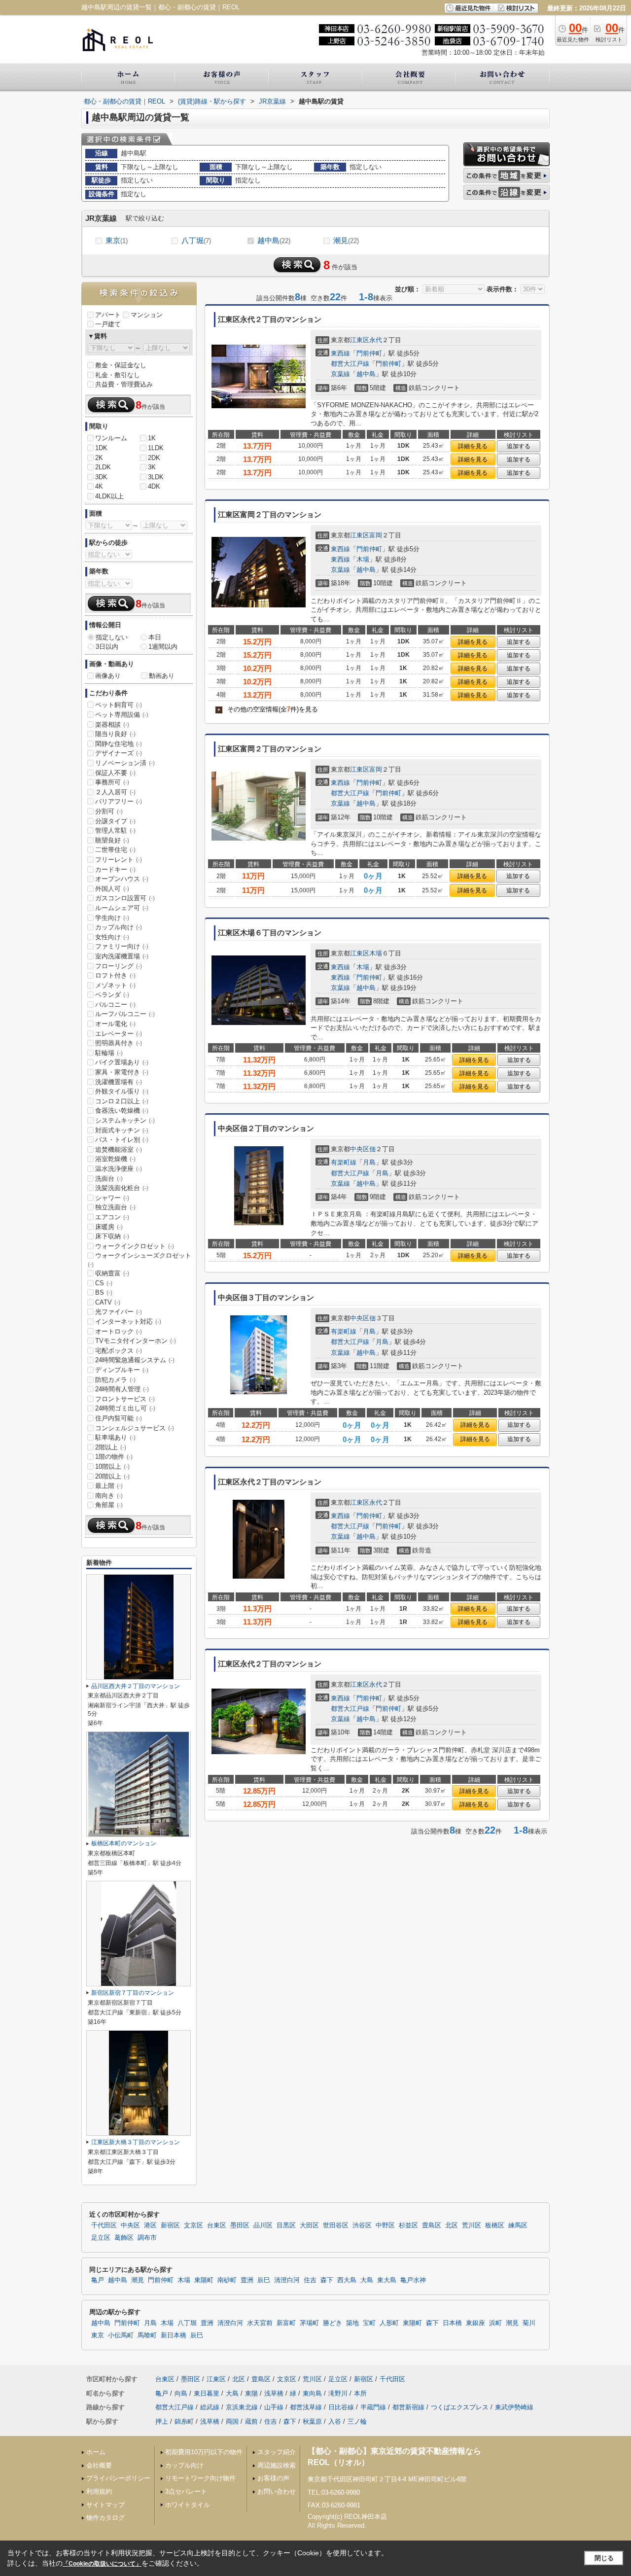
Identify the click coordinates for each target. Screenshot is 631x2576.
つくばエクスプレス (460, 2407)
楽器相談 (112, 724)
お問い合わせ (277, 2491)
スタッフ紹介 (277, 2452)
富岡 (376, 535)
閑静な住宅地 (119, 744)
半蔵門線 (373, 2407)
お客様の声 (273, 2478)
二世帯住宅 (115, 850)
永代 (376, 340)
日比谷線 (341, 2407)
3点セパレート (186, 2491)
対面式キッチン (122, 1130)
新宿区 (170, 2225)
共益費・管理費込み (124, 384)
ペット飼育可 (119, 705)
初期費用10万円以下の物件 (204, 2452)
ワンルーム (111, 438)
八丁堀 (196, 240)
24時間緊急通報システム (135, 1360)
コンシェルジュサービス (135, 1428)
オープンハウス (122, 879)
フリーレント (119, 860)
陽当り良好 (115, 734)
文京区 (193, 2225)
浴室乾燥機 (115, 1159)
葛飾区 (124, 2238)
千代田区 (104, 2225)
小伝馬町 (121, 2335)
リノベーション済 (125, 763)
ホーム (96, 2452)
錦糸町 (184, 2421)
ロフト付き (115, 975)
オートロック (119, 1331)
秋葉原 (312, 2421)
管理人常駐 (115, 830)
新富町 (286, 2323)
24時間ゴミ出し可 (125, 1408)
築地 (352, 2323)
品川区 (263, 2225)
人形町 (389, 2323)
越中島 (274, 240)
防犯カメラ (115, 1380)
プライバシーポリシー (118, 2478)
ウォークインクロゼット (135, 1246)
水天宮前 (260, 2323)
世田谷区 (336, 2225)
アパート (108, 315)
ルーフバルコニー (125, 1014)
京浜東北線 (242, 2407)
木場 (363, 559)
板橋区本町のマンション (124, 1843)
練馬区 (518, 2225)
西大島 (347, 2280)
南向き (109, 1496)
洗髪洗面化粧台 (122, 1188)
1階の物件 (114, 1457)
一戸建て (108, 324)
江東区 (360, 340)
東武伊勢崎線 (514, 2407)
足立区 (101, 2238)
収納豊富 (112, 1273)
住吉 (310, 2280)
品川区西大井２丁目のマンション (136, 1686)
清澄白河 (287, 2280)
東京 (117, 240)
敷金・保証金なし (121, 365)
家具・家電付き (122, 1072)
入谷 (335, 2421)
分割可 (109, 811)
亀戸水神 (413, 2280)
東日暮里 (207, 2393)
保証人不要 (115, 773)
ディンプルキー (122, 1370)
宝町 (369, 2323)
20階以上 (112, 1476)
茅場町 (309, 2323)
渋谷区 (362, 2225)
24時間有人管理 (122, 1389)
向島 (181, 2393)
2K (99, 458)
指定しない (112, 637)
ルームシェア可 (122, 908)
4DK (154, 486)
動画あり (162, 676)
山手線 (274, 2407)
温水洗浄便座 (119, 1169)
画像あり (108, 676)
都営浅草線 (306, 2407)
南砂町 (227, 2280)
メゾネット (115, 985)
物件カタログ (105, 2518)
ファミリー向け (122, 946)
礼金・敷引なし (118, 375)
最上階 (109, 1486)
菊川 (529, 2323)
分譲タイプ (115, 821)
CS (104, 1283)
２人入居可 (115, 792)
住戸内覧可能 (119, 1418)
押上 (162, 2421)
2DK (154, 458)
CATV (108, 1302)
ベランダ (112, 995)
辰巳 (264, 2280)
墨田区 (240, 2225)
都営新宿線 (408, 2407)
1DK (101, 448)
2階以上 (111, 1447)
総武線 (210, 2407)
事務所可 (112, 782)
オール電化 (115, 1024)
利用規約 (99, 2491)
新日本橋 (174, 2335)
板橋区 (495, 2225)
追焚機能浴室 (119, 1149)
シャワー (112, 1198)
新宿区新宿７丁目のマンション (133, 1993)
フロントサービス (125, 1399)
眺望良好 (112, 840)
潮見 (346, 240)
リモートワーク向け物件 (200, 2478)
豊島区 (432, 2225)
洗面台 (109, 1179)
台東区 (217, 2225)
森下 (327, 2280)
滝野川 (338, 2393)
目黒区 (286, 2225)
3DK (101, 477)
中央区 (360, 1149)
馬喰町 (147, 2335)
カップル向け (119, 927)
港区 (150, 2225)
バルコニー (115, 1005)
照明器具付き (119, 1043)
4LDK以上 (109, 496)
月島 (369, 1162)
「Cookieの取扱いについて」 (102, 2564)
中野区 (385, 2225)
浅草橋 (274, 2393)
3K (152, 467)
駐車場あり (115, 1437)
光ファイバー (119, 1312)
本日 (155, 637)
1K (152, 438)
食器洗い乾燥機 (122, 1111)
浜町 (495, 2323)
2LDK (103, 467)
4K (99, 486)
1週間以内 (163, 647)
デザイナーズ (119, 753)
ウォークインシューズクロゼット (140, 1260)
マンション (147, 315)
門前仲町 (369, 353)
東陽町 (204, 2280)
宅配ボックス (119, 1351)
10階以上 (112, 1466)
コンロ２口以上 (122, 1101)
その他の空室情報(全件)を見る (268, 709)
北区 (452, 2225)
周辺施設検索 (277, 2465)
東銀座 (475, 2323)
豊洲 (247, 2280)
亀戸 (98, 2280)
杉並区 (408, 2225)
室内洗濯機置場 (122, 956)
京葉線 (340, 374)
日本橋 (452, 2323)
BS (104, 1292)
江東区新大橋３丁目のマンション (136, 2142)
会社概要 (99, 2465)
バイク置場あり (122, 1062)
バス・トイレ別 (122, 1140)
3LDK (156, 477)
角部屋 (109, 1505)
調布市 (147, 2238)
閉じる (604, 2558)
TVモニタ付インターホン (136, 1341)
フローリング (119, 966)
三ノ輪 (357, 2421)
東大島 (387, 2280)
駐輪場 (109, 1053)
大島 (367, 2280)
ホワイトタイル (188, 2505)
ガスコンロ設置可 (125, 898)
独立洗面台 (115, 1207)
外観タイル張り (122, 1091)
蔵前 (251, 2421)
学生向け (112, 918)
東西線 (340, 353)
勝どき (333, 2323)
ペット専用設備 (122, 715)
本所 (360, 2393)
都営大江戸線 (350, 364)
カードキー (115, 869)
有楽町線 (344, 1162)
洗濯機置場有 (119, 1082)
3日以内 (107, 647)
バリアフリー (119, 801)
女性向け (112, 937)
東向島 (312, 2393)
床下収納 (112, 1236)
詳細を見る (473, 446)
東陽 (251, 2393)
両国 (232, 2421)
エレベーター (119, 1034)
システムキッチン (125, 1120)
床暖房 (109, 1227)
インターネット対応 (128, 1322)
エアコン (112, 1217)
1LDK (156, 448)
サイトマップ (105, 2505)
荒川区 (472, 2225)
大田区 (309, 2225)
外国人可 (112, 889)
